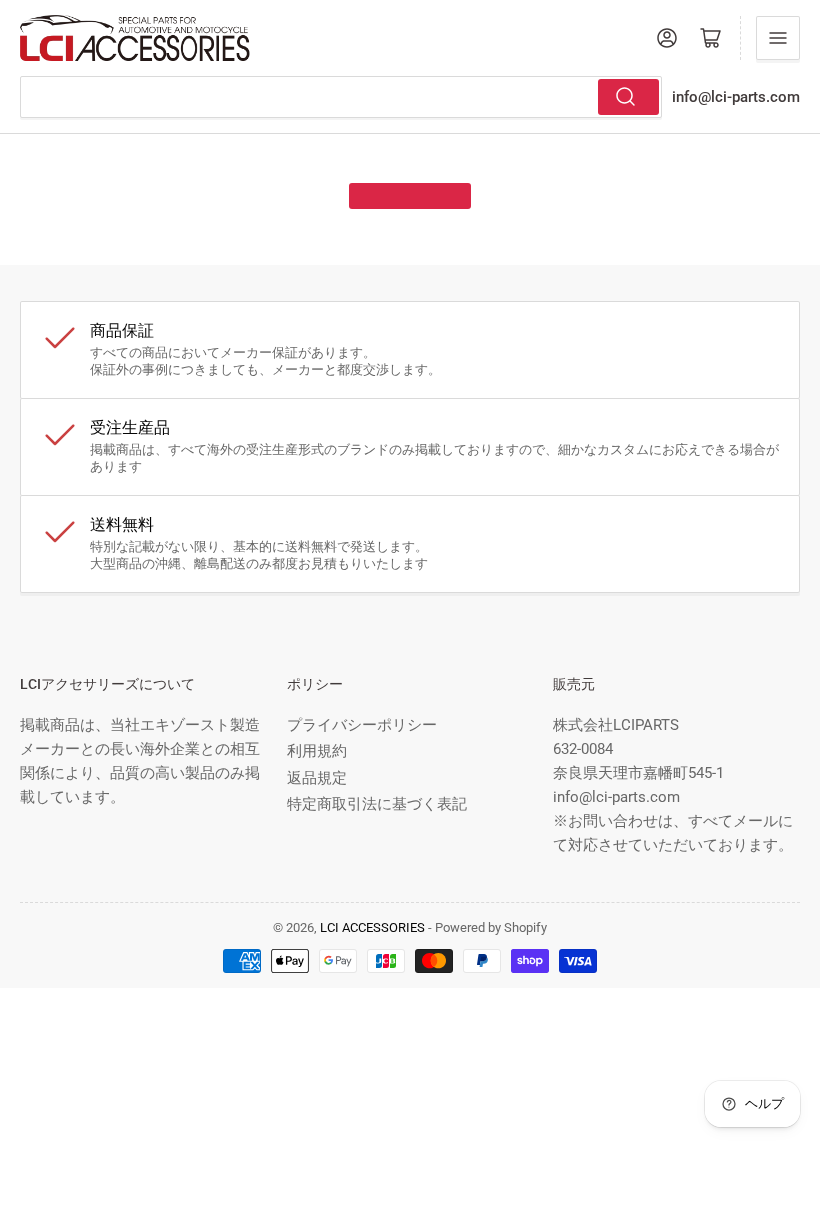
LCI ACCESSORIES (372, 927)
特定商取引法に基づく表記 (377, 804)
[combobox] (341, 97)
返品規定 (317, 778)
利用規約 (317, 751)
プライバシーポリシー (362, 725)
